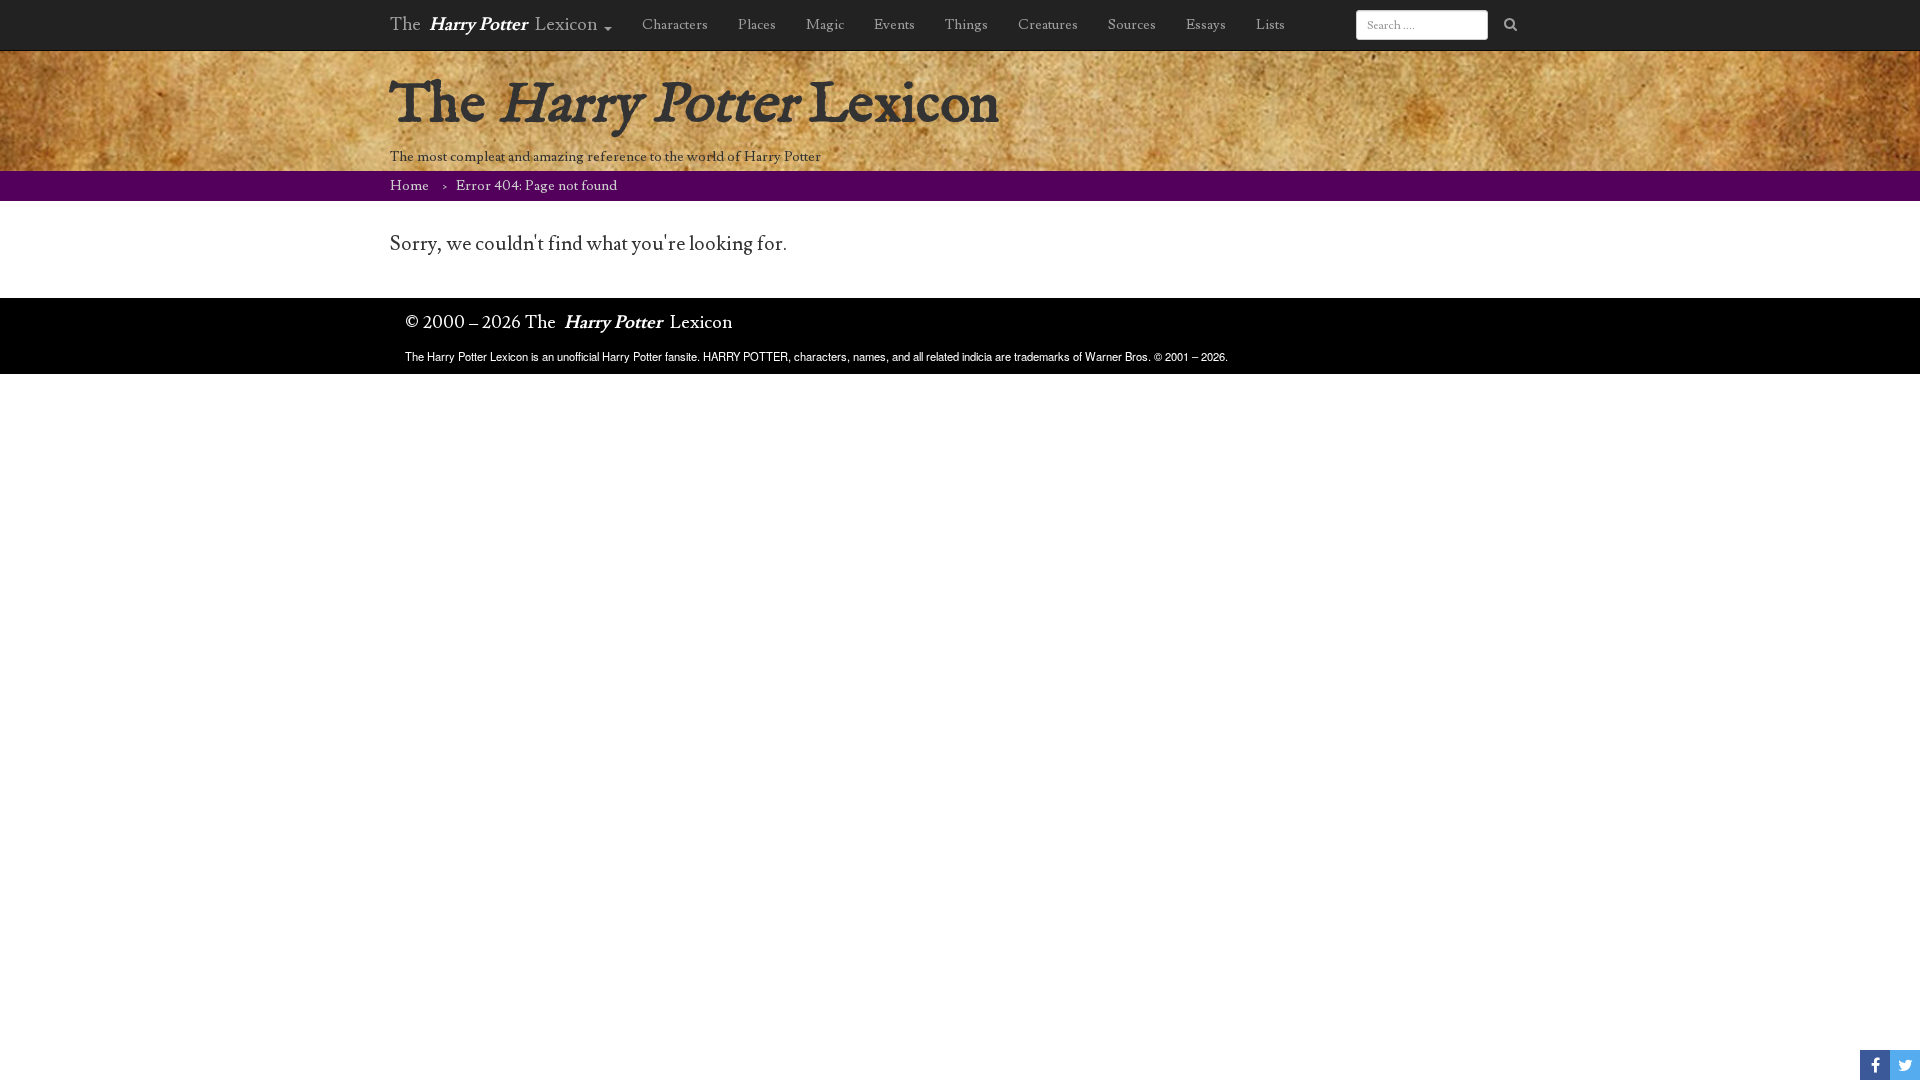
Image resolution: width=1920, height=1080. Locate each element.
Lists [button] (1270, 25)
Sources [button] (1132, 25)
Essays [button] (1206, 25)
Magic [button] (825, 25)
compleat (477, 157)
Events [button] (894, 25)
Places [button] (757, 25)
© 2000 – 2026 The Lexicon (569, 322)
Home (409, 186)
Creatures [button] (1048, 25)
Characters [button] (675, 25)
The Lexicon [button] (496, 24)
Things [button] (966, 25)
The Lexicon (695, 105)
